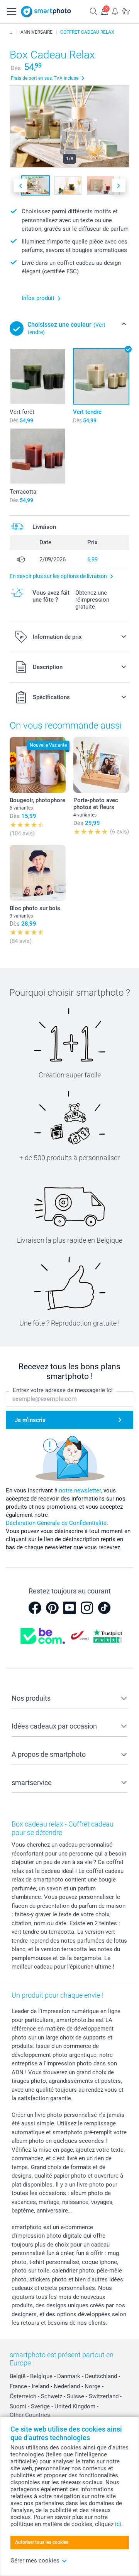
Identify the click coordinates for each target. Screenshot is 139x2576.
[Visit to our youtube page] (69, 1608)
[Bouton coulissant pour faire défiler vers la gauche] (20, 186)
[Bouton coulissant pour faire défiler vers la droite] (119, 186)
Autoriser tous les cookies (42, 2542)
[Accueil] (11, 32)
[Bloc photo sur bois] (38, 873)
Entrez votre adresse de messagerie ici (63, 1390)
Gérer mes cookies (35, 2561)
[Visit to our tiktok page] (104, 1608)
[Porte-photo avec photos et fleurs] (101, 765)
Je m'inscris (30, 1420)
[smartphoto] (46, 12)
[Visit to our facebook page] (35, 1608)
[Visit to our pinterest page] (52, 1608)
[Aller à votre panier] (126, 11)
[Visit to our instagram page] (87, 1608)
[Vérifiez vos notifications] (115, 11)
